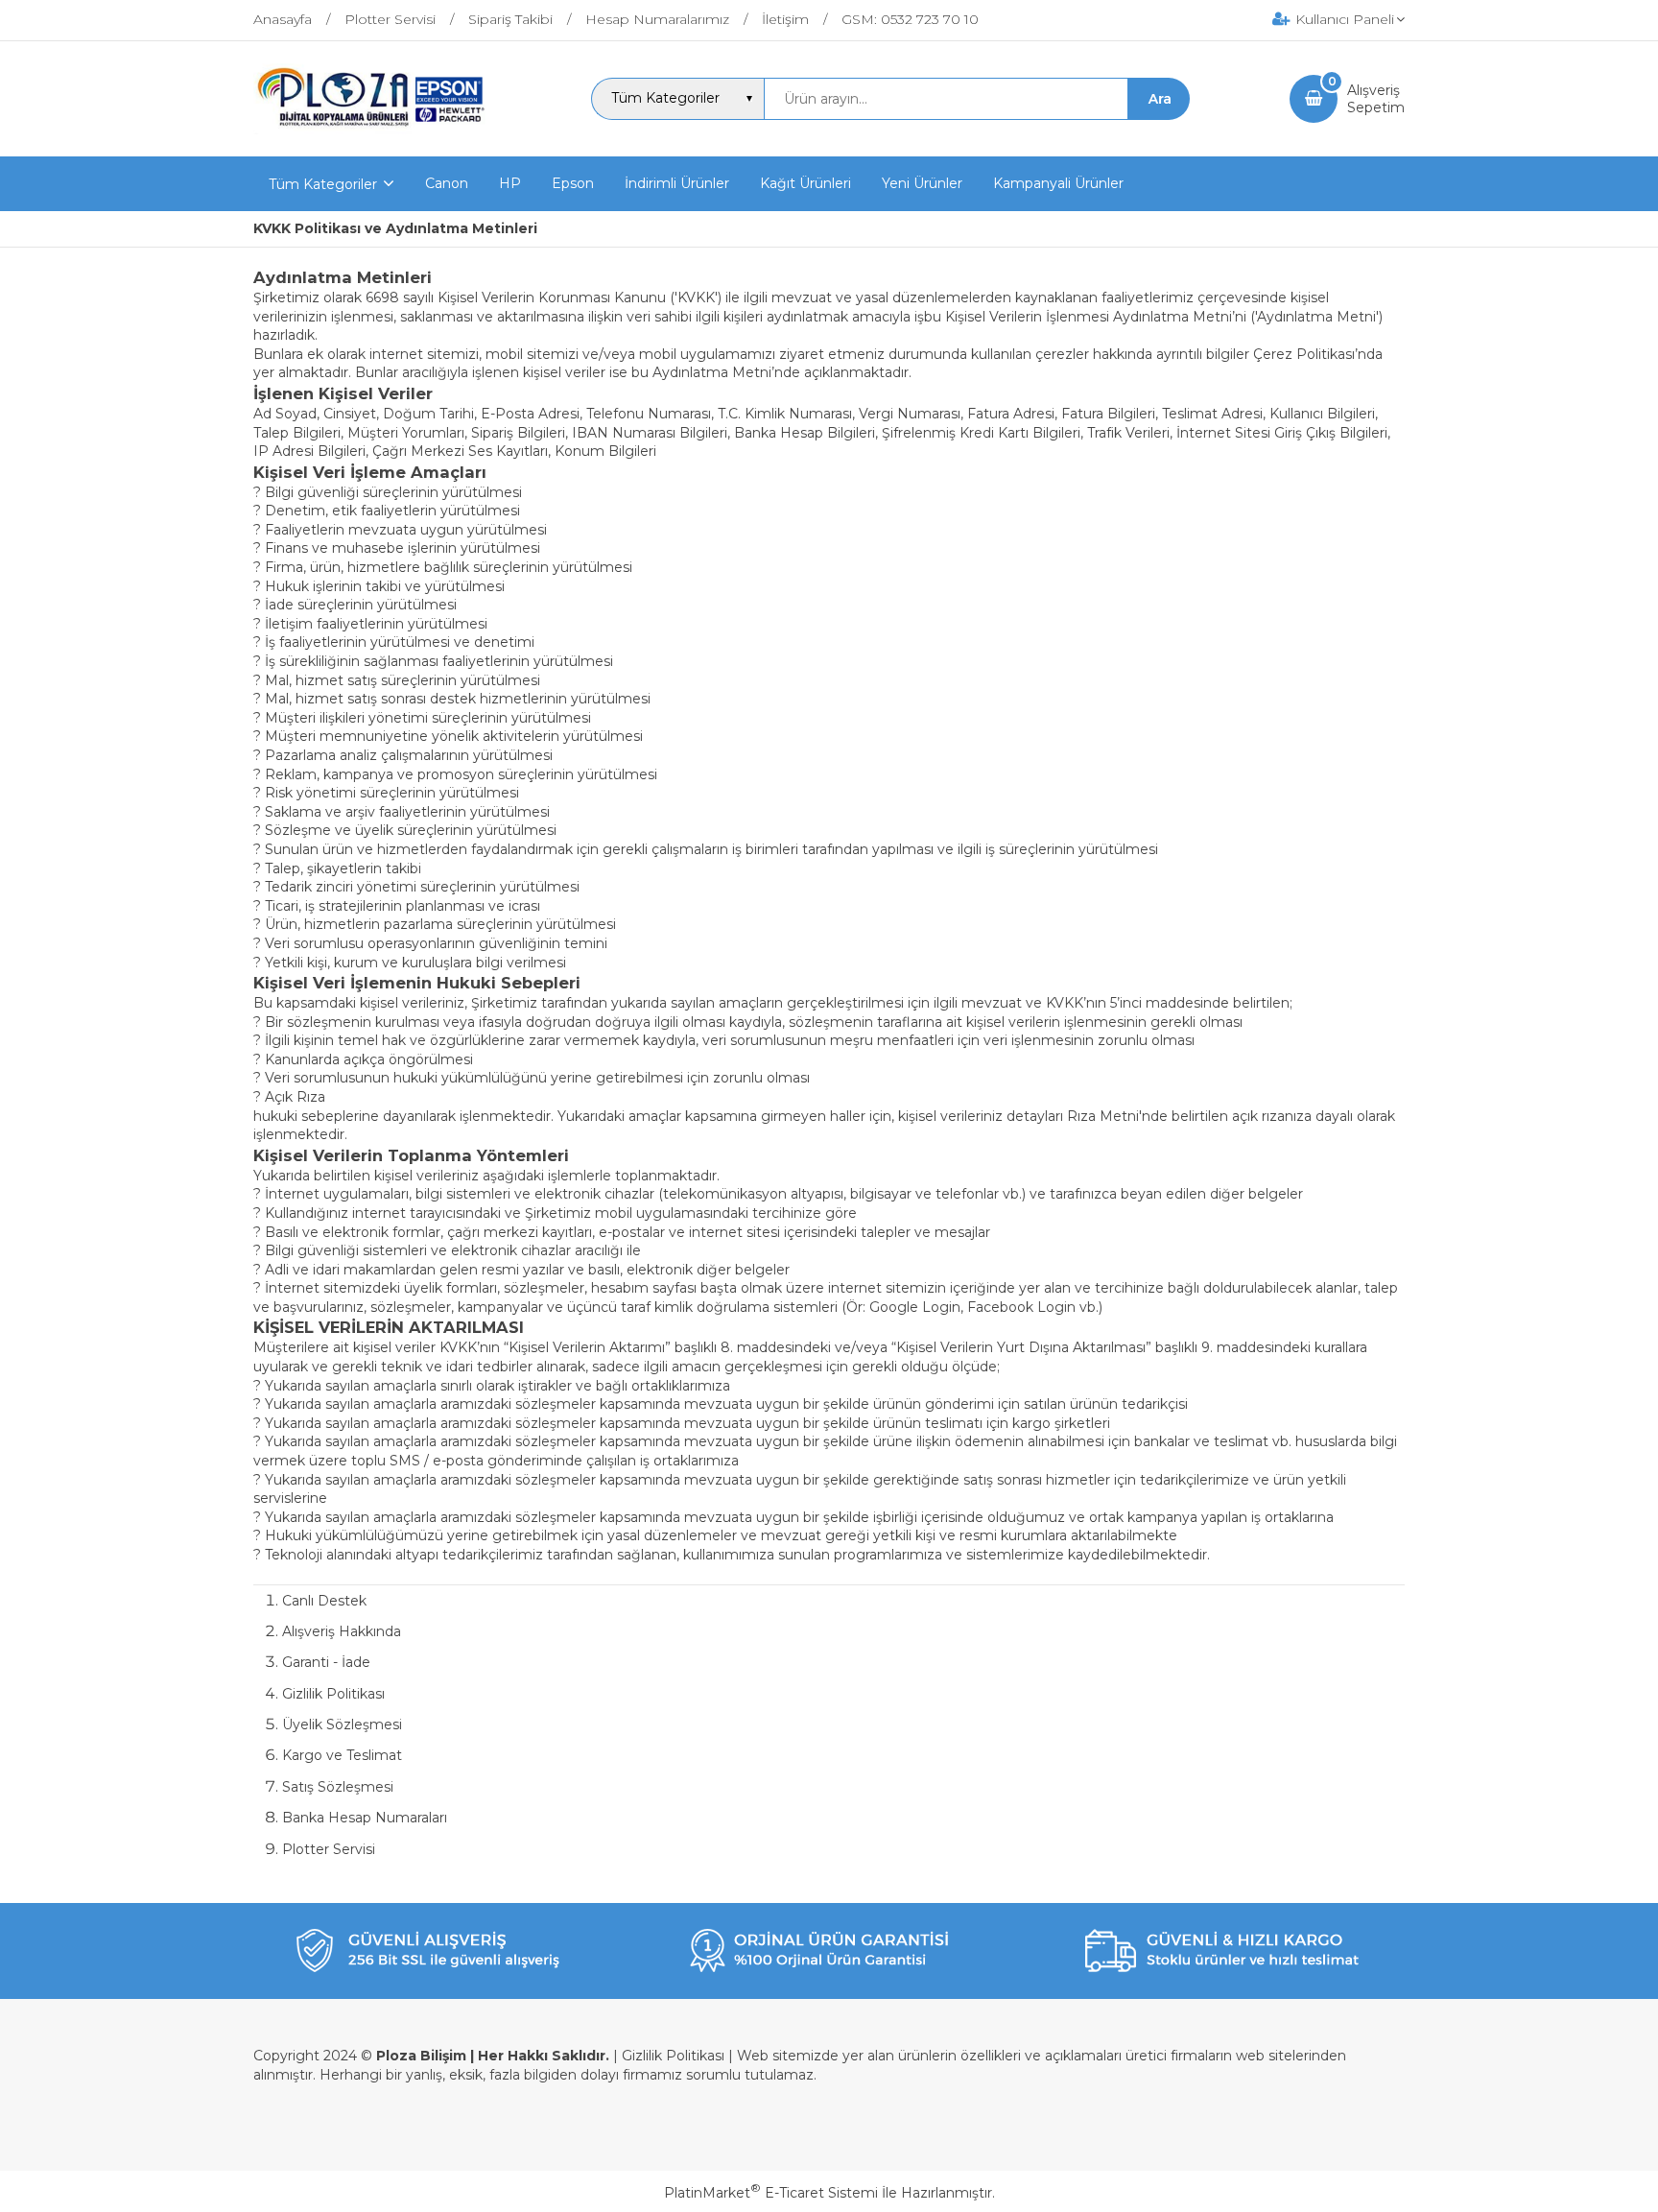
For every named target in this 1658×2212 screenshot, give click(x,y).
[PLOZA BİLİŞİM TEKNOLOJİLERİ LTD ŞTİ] (373, 139)
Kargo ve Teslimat (342, 1755)
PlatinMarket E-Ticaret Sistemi (771, 2193)
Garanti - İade (326, 1662)
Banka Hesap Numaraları (365, 1818)
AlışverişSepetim (1376, 99)
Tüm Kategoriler (323, 184)
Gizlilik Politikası (333, 1694)
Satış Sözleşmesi (338, 1787)
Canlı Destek (324, 1601)
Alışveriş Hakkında (342, 1631)
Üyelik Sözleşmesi (342, 1724)
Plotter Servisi (329, 1849)
